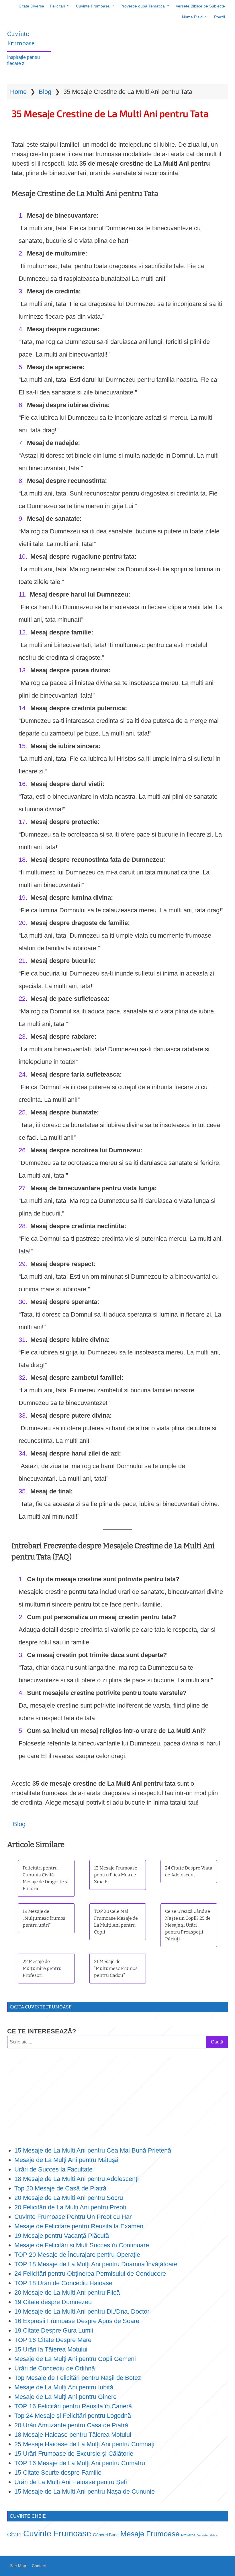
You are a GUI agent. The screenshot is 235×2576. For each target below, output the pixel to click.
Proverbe (188, 2535)
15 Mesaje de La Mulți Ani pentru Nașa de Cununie (85, 2491)
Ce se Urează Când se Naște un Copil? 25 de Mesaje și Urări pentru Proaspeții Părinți (188, 1925)
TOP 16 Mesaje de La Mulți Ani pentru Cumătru (80, 2463)
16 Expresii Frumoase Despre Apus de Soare (77, 2321)
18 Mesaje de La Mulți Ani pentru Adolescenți (77, 2179)
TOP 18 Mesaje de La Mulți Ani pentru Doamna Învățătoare (96, 2264)
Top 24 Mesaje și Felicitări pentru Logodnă (73, 2416)
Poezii (220, 17)
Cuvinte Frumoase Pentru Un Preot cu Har (73, 2217)
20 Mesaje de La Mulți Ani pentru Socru (69, 2198)
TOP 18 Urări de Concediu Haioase (63, 2283)
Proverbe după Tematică (143, 6)
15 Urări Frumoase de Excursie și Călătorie (74, 2454)
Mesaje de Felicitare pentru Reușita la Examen (79, 2226)
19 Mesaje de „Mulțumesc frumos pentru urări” (44, 1918)
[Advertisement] (117, 2097)
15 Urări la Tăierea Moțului (51, 2349)
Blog (45, 92)
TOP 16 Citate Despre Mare (53, 2340)
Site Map (18, 2566)
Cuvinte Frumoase (93, 6)
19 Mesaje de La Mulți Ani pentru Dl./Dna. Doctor (82, 2311)
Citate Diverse (31, 6)
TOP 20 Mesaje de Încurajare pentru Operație (77, 2255)
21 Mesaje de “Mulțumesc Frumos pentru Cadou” (116, 1968)
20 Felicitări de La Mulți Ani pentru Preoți (70, 2207)
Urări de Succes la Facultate (53, 2169)
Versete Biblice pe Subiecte (200, 6)
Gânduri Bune (106, 2535)
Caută (217, 2042)
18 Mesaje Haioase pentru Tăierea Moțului (73, 2435)
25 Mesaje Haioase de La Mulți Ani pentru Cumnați (84, 2444)
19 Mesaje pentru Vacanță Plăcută (62, 2236)
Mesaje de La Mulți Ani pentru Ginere (65, 2397)
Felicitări (57, 6)
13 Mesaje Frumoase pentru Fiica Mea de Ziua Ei (116, 1875)
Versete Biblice (207, 2535)
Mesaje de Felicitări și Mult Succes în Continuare (82, 2245)
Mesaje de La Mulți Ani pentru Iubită (64, 2387)
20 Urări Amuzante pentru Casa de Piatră (71, 2425)
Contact (39, 2566)
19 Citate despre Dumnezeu (53, 2302)
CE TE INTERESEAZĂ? (42, 2031)
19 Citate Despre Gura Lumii (54, 2330)
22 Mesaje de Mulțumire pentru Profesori (42, 1968)
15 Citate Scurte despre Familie (58, 2473)
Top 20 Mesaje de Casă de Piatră (60, 2188)
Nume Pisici (193, 17)
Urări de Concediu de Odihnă (55, 2368)
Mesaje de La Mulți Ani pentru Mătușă (66, 2160)
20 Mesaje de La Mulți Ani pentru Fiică (67, 2293)
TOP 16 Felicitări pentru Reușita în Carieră (73, 2406)
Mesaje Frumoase (150, 2534)
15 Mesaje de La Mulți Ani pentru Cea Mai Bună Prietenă (93, 2150)
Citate (14, 2535)
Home (18, 92)
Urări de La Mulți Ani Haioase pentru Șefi (71, 2482)
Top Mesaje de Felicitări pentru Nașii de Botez (78, 2378)
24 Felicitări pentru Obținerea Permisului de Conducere (90, 2274)
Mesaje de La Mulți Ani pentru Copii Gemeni (75, 2359)
